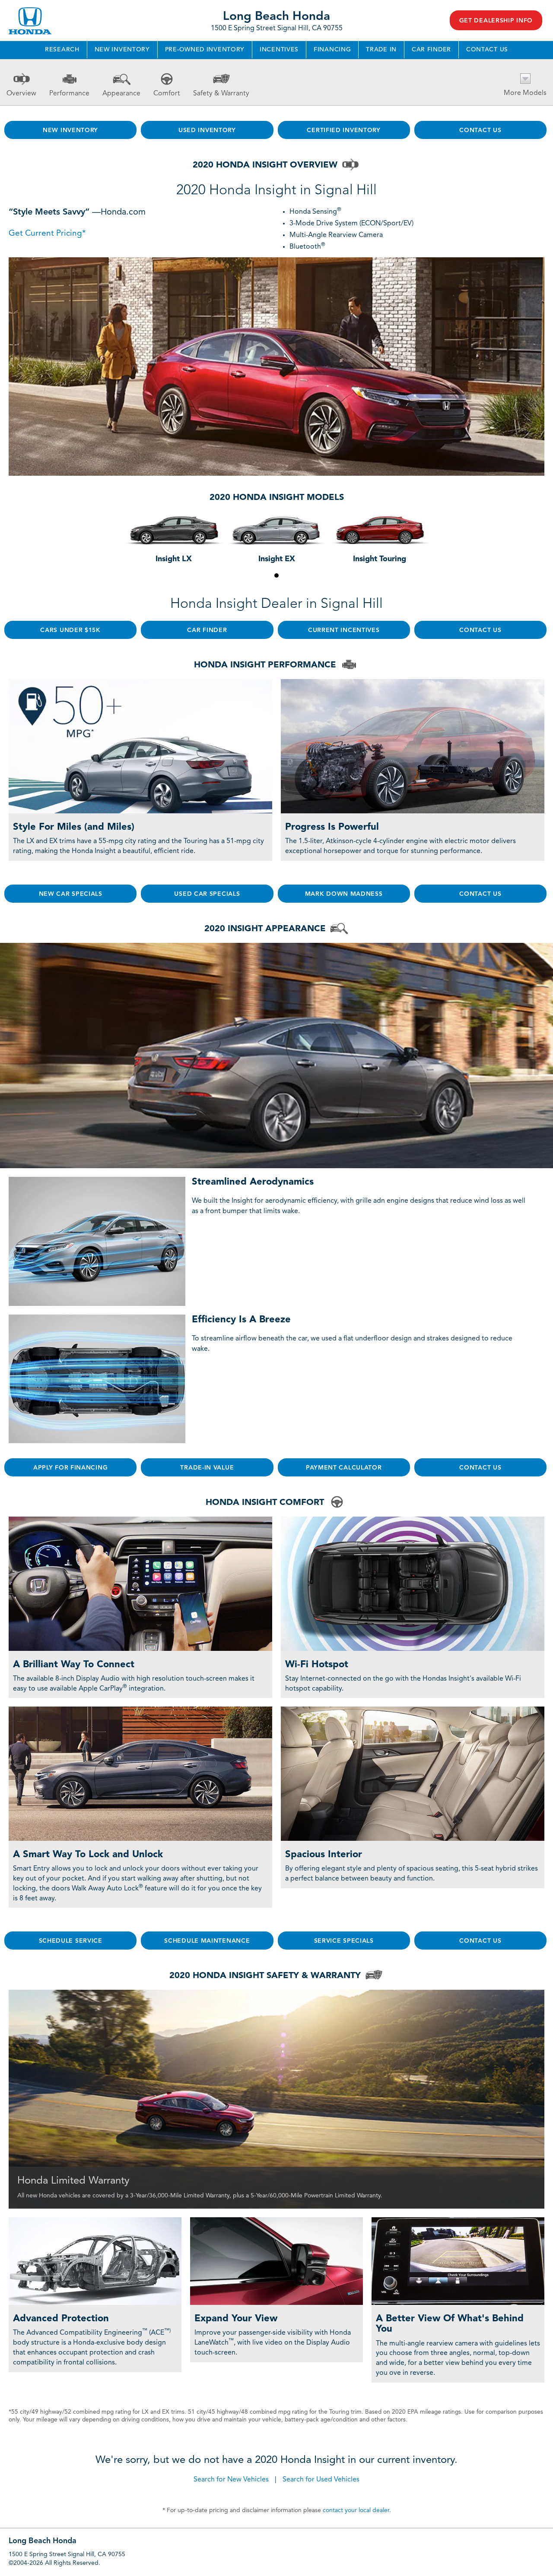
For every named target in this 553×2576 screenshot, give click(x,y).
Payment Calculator (344, 1468)
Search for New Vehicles (231, 2480)
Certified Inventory (343, 130)
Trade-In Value (207, 1468)
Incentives (279, 50)
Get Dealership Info (496, 21)
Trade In (381, 50)
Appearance (121, 94)
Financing (332, 50)
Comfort (167, 94)
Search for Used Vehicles (321, 2480)
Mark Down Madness (344, 894)
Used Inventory (207, 130)
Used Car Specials (207, 894)
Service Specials (344, 1941)
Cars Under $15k (70, 630)
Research (62, 50)
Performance (69, 94)
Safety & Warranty (221, 94)
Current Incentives (344, 630)
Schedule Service (71, 1941)
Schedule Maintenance (207, 1941)
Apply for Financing (70, 1468)
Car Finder (431, 50)
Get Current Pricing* (47, 234)
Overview (21, 94)
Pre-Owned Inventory (205, 50)
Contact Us (487, 50)
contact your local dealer (356, 2510)
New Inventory (122, 50)
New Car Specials (71, 894)
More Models (525, 93)
